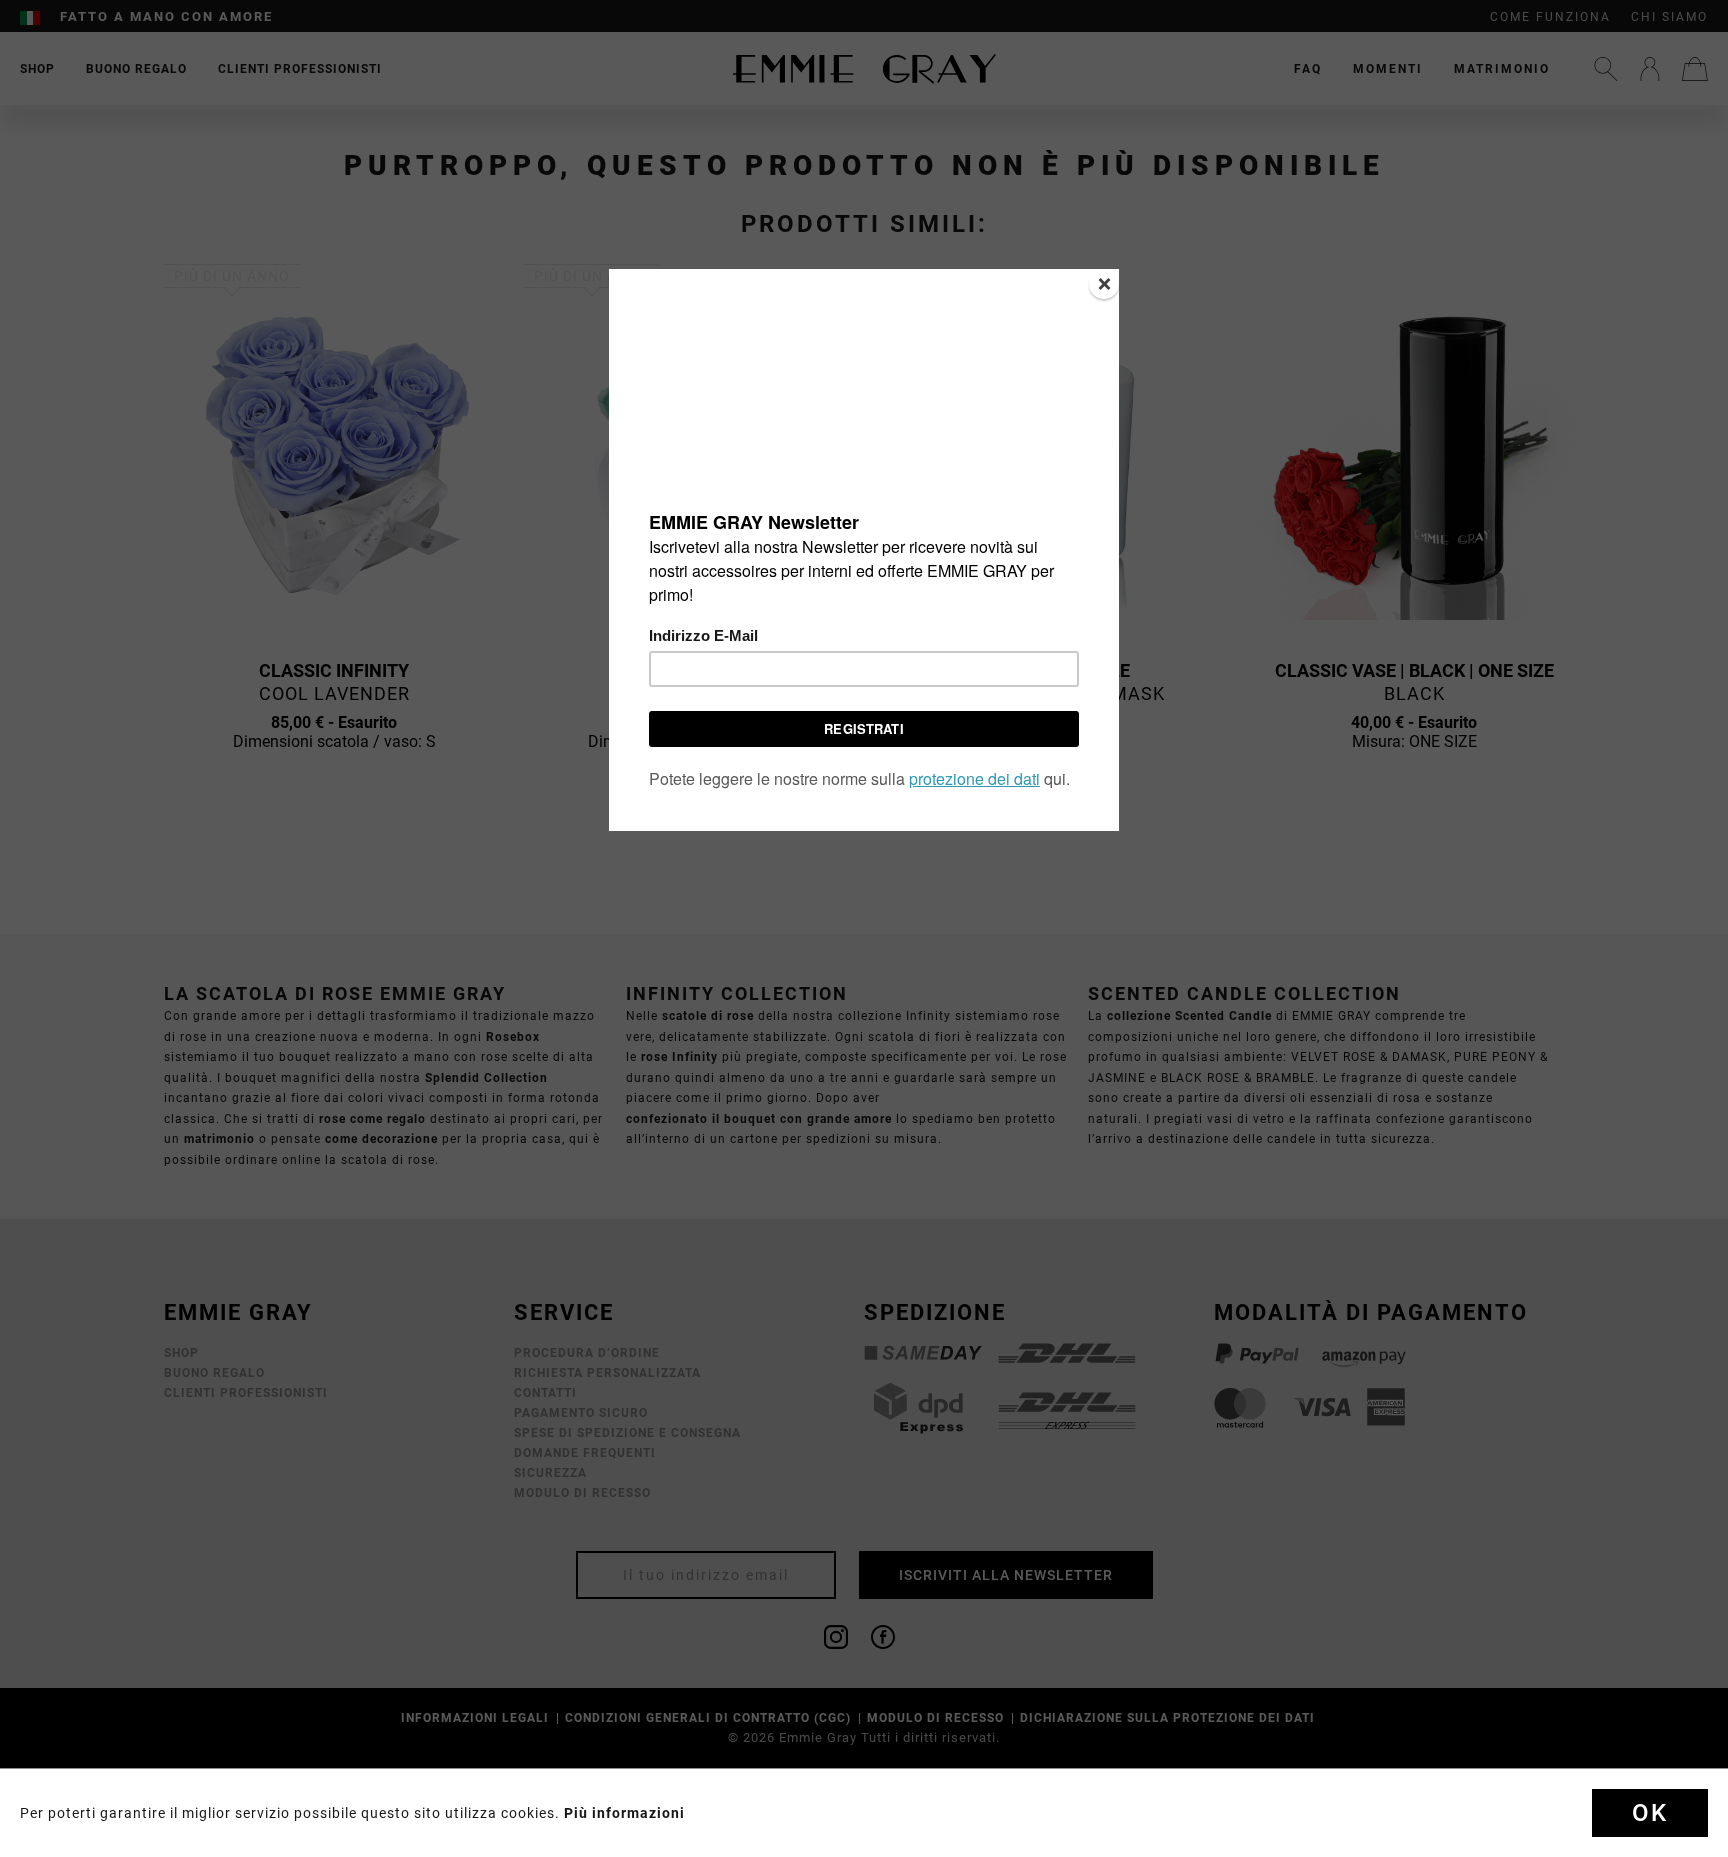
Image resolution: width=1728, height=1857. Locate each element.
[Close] (1104, 284)
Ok (1650, 1813)
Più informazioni (624, 1813)
